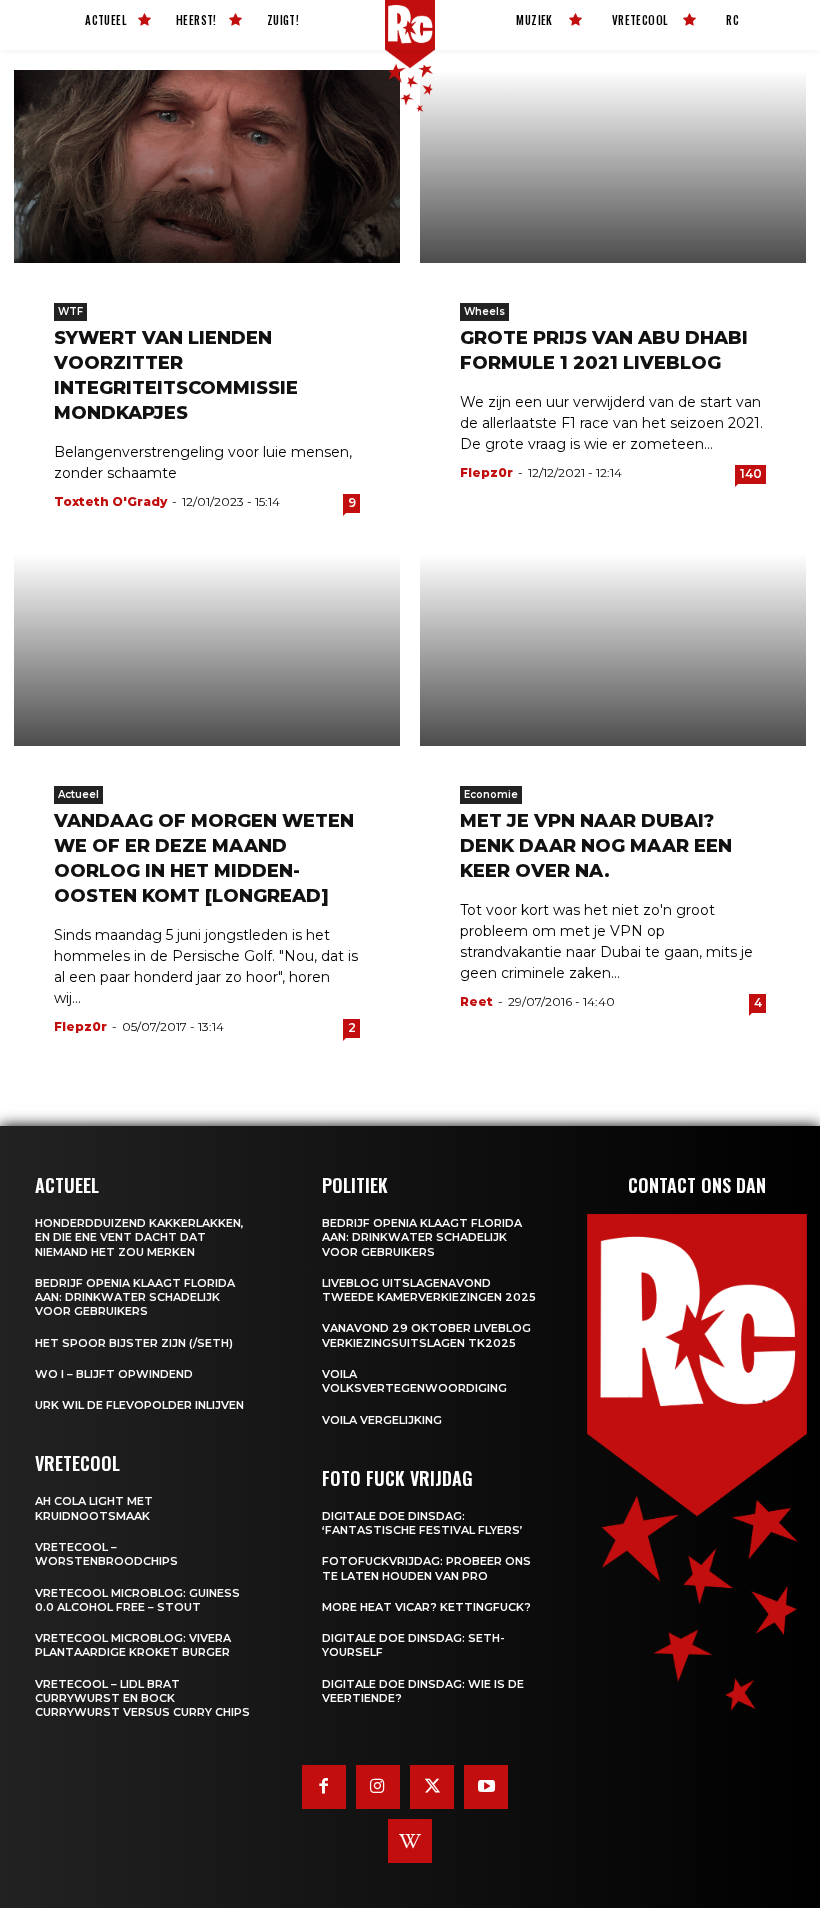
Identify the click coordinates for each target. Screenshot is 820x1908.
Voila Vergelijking (382, 1420)
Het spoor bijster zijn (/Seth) (134, 1343)
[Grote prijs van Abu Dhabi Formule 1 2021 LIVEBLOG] (613, 166)
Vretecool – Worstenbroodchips (106, 1554)
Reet (476, 1001)
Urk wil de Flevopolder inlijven (139, 1405)
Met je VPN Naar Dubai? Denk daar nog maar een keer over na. (596, 846)
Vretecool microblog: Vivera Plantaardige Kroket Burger (133, 1645)
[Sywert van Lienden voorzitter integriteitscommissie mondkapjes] (207, 166)
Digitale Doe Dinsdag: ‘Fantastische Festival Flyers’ (422, 1523)
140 (751, 473)
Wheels (484, 311)
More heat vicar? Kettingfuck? (426, 1607)
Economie (491, 794)
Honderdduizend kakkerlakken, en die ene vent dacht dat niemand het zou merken (139, 1237)
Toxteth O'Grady (110, 501)
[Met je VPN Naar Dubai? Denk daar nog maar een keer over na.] (613, 649)
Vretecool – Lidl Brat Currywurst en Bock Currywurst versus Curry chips (142, 1698)
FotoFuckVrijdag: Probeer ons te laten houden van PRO (426, 1568)
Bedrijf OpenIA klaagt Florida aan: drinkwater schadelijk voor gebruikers (135, 1297)
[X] (432, 1787)
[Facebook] (324, 1787)
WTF (70, 311)
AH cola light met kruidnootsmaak (94, 1508)
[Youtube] (486, 1787)
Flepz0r (486, 472)
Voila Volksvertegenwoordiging (414, 1381)
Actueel (78, 794)
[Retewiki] (410, 1841)
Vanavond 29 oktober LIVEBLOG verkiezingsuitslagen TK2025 (426, 1335)
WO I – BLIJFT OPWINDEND (114, 1374)
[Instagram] (378, 1787)
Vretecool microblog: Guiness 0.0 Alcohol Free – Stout (137, 1600)
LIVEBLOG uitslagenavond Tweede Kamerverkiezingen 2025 (429, 1290)
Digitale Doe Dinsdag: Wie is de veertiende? (423, 1691)
